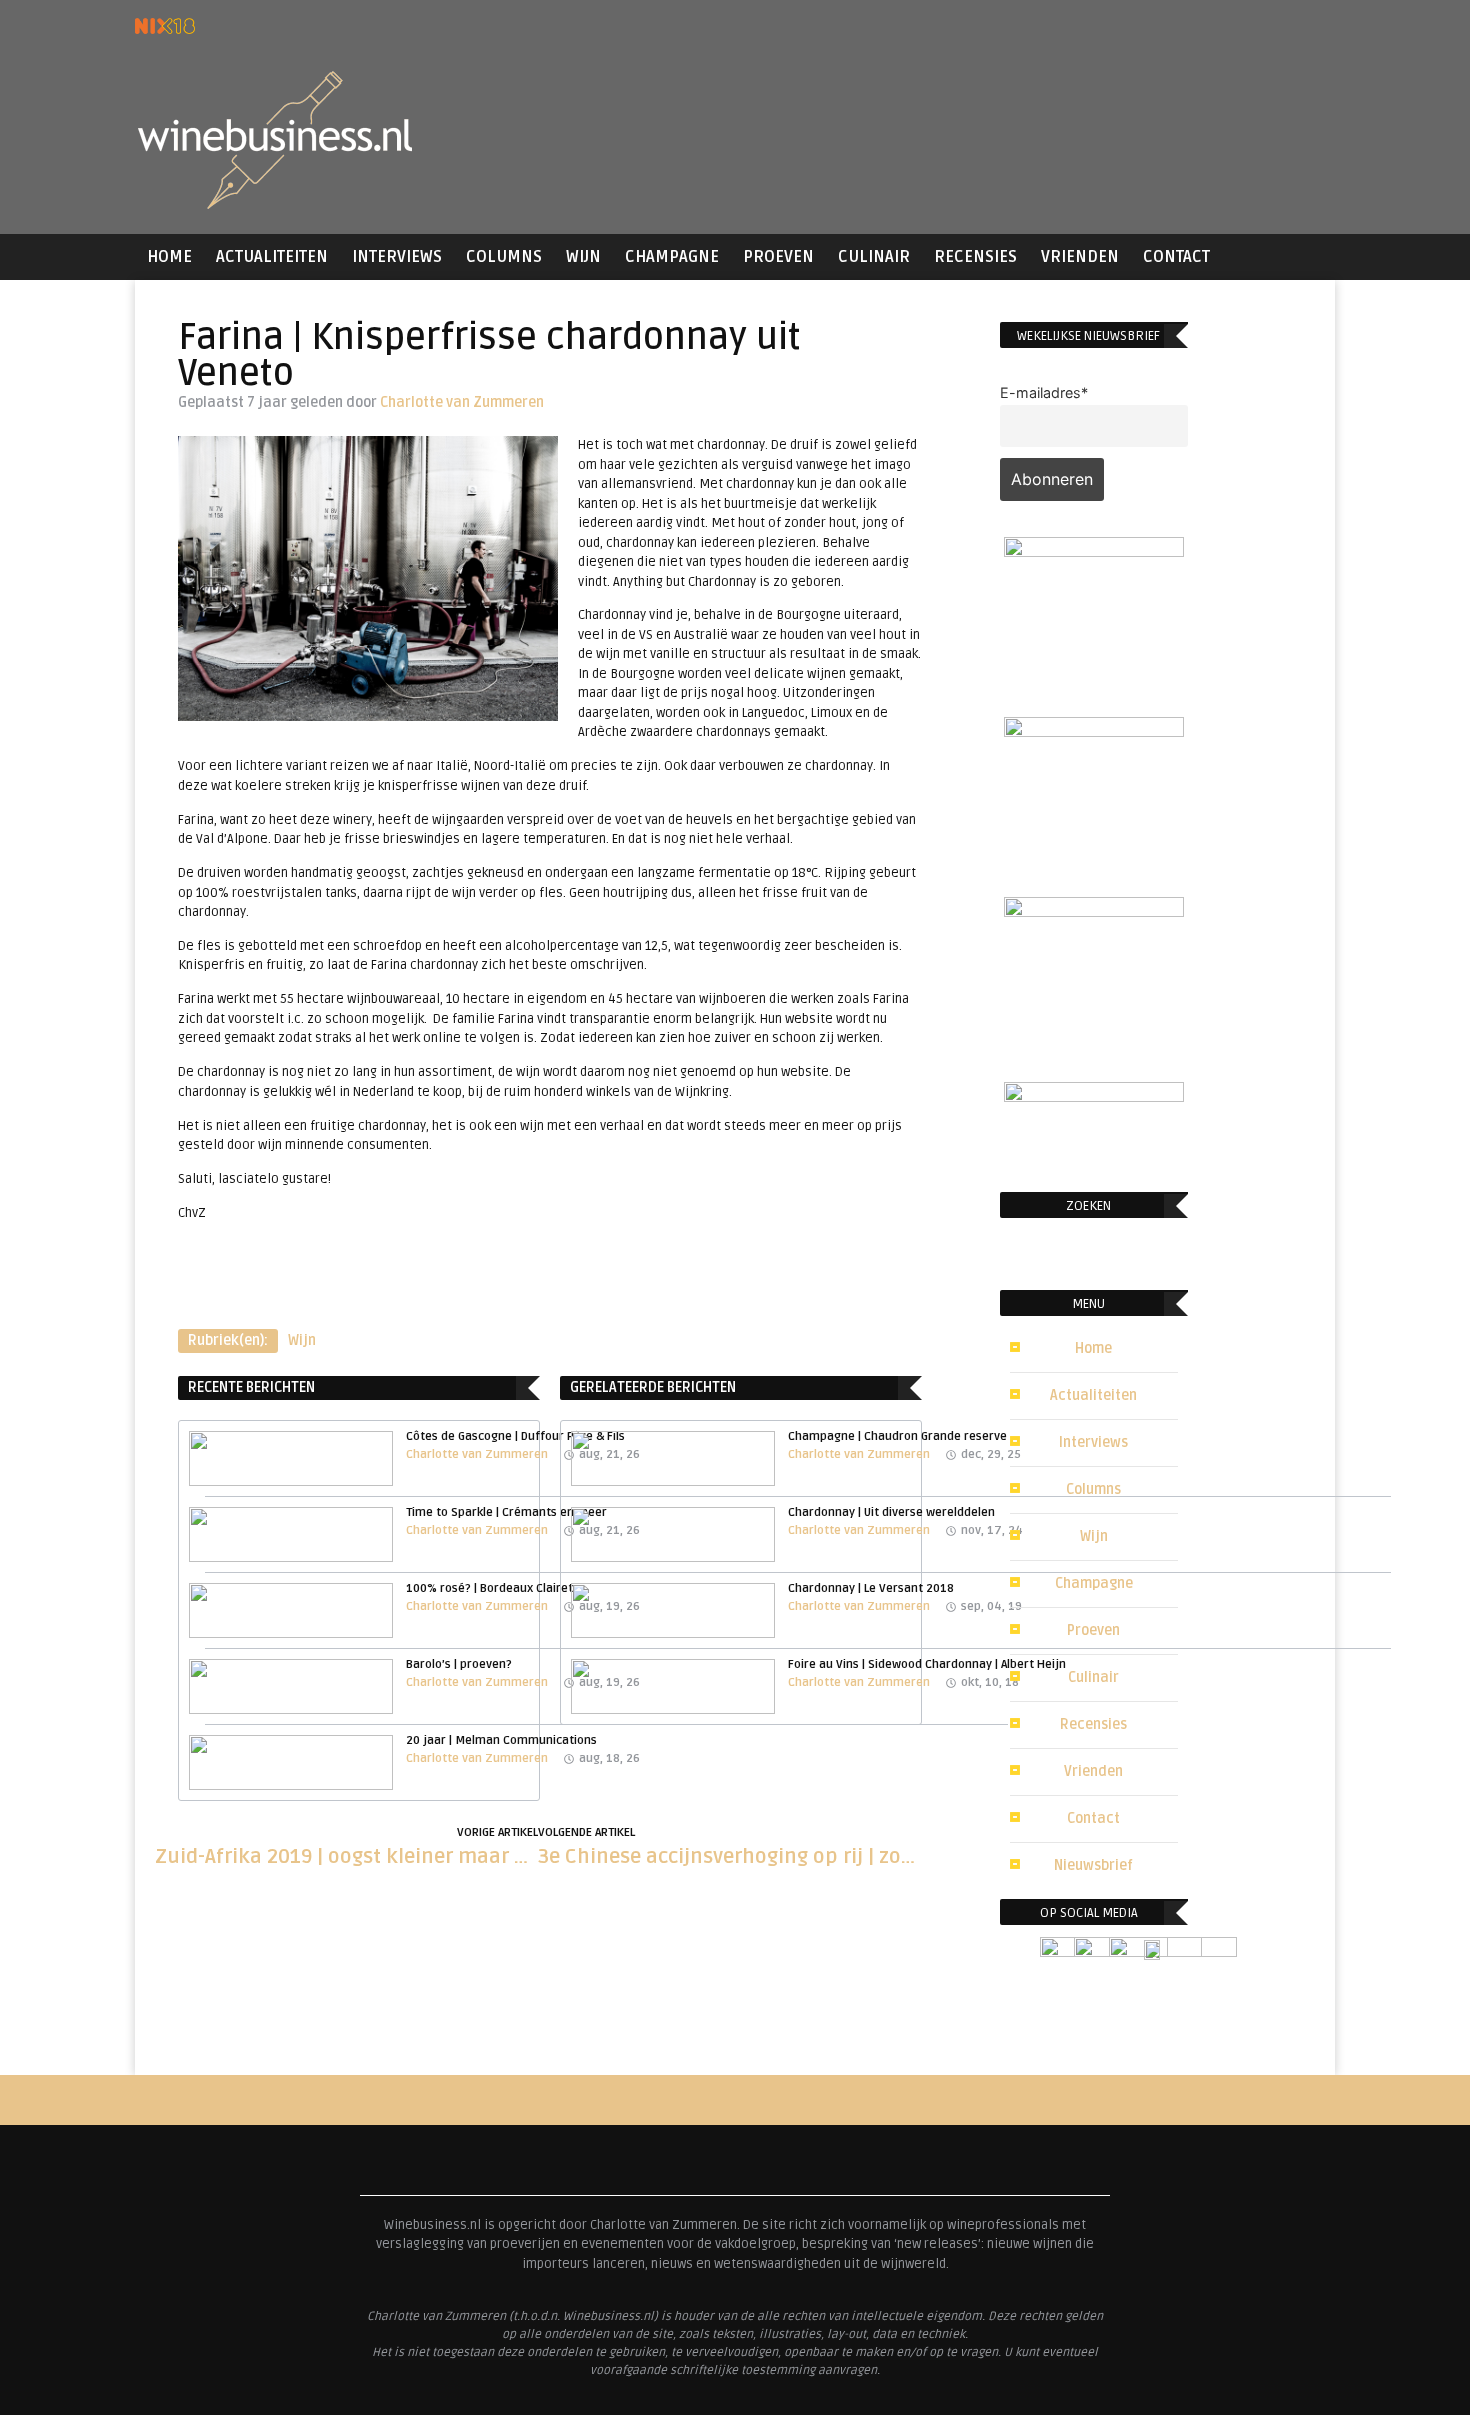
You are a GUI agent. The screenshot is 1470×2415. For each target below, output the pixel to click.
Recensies (975, 257)
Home (169, 257)
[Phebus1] (1094, 731)
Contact (1176, 257)
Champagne (672, 257)
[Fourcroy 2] (1094, 551)
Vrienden (1080, 257)
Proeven (778, 257)
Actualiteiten (272, 257)
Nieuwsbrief (1093, 1865)
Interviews (397, 257)
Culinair (874, 257)
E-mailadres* (1044, 392)
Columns (504, 257)
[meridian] (1094, 911)
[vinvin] (1094, 1096)
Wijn (583, 257)
